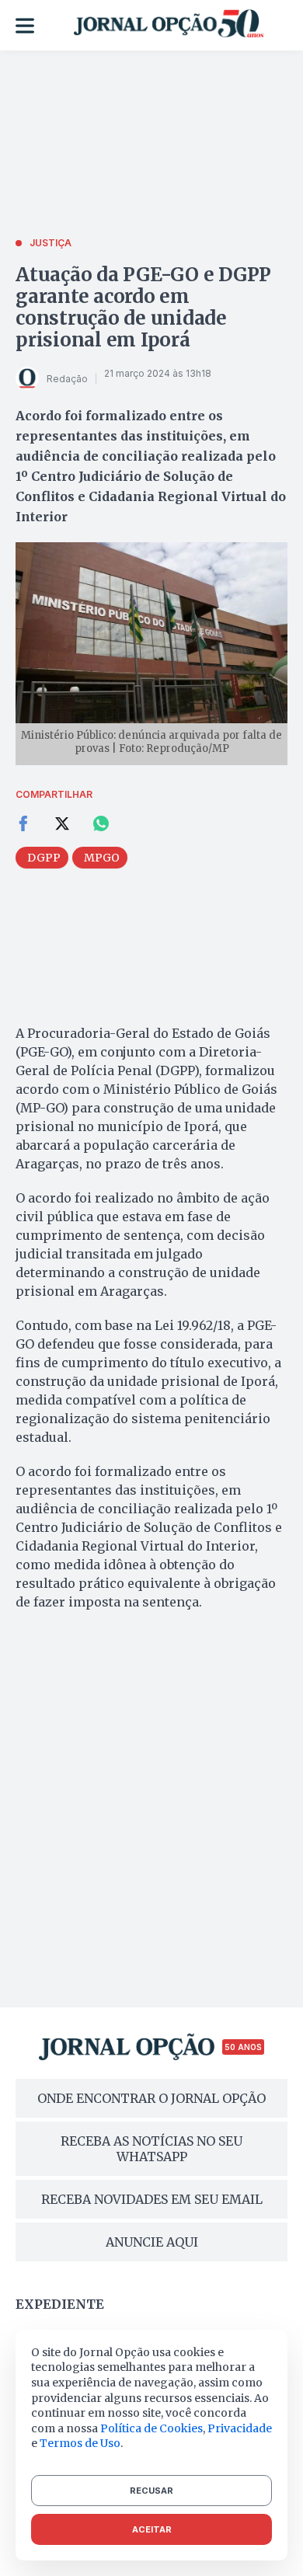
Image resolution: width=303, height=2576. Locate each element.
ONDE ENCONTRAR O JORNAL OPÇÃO (151, 2098)
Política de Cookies (151, 2428)
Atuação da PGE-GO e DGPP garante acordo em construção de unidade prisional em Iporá (143, 307)
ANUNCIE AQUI (152, 2242)
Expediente (60, 2304)
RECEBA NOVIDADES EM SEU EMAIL (152, 2199)
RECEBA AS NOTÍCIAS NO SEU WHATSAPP (151, 2149)
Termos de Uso (80, 2443)
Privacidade (240, 2428)
